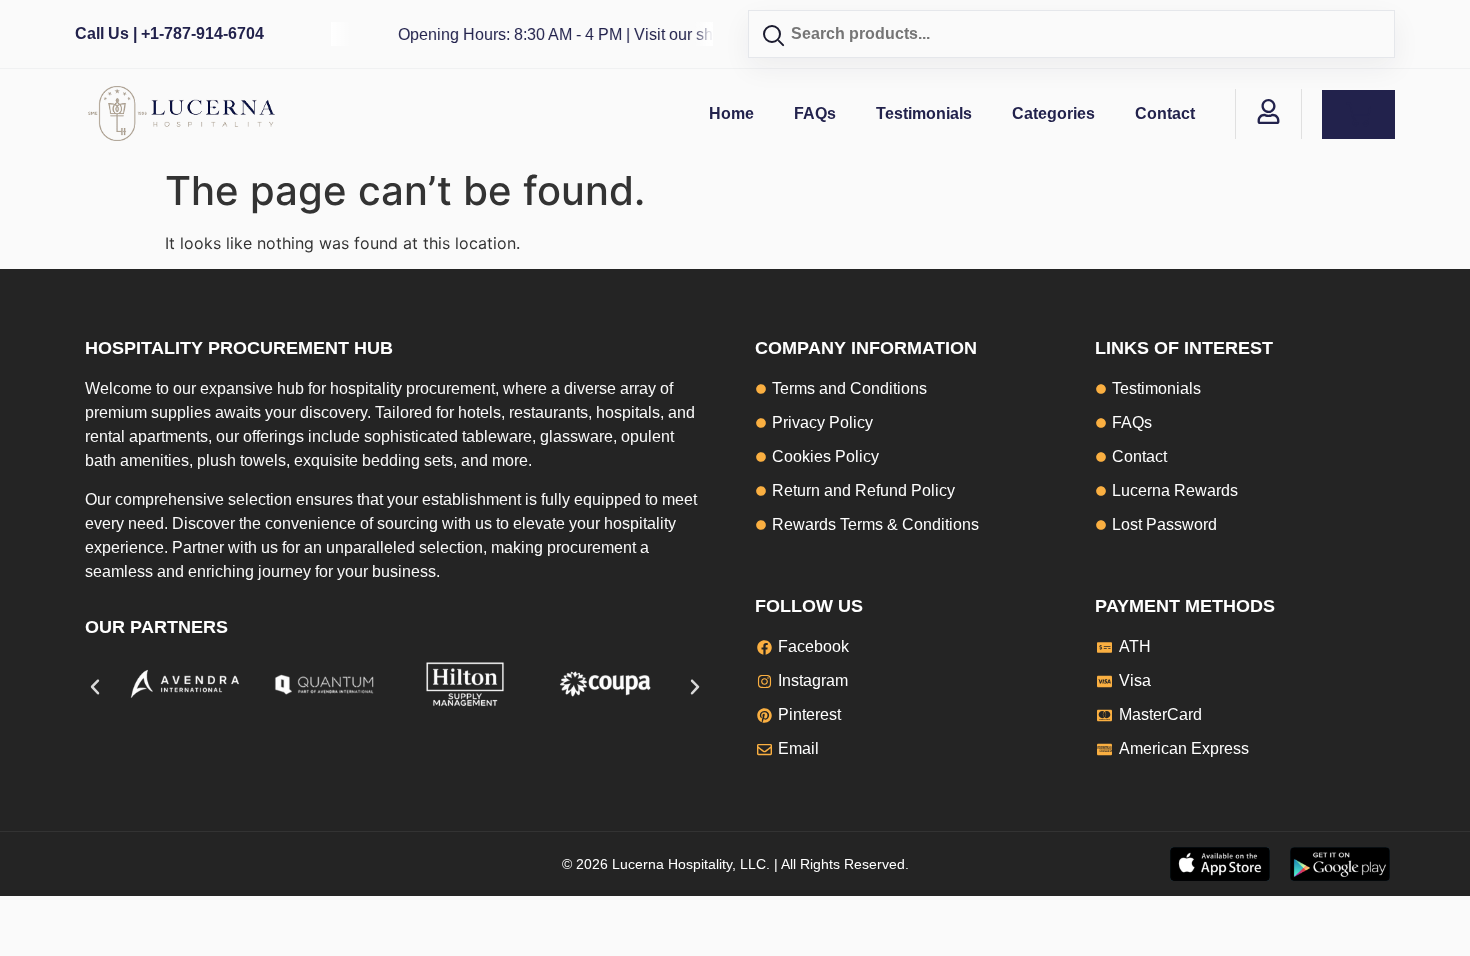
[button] (95, 687)
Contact (1165, 113)
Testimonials (924, 113)
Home (731, 113)
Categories (1053, 113)
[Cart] (1358, 114)
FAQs (815, 113)
